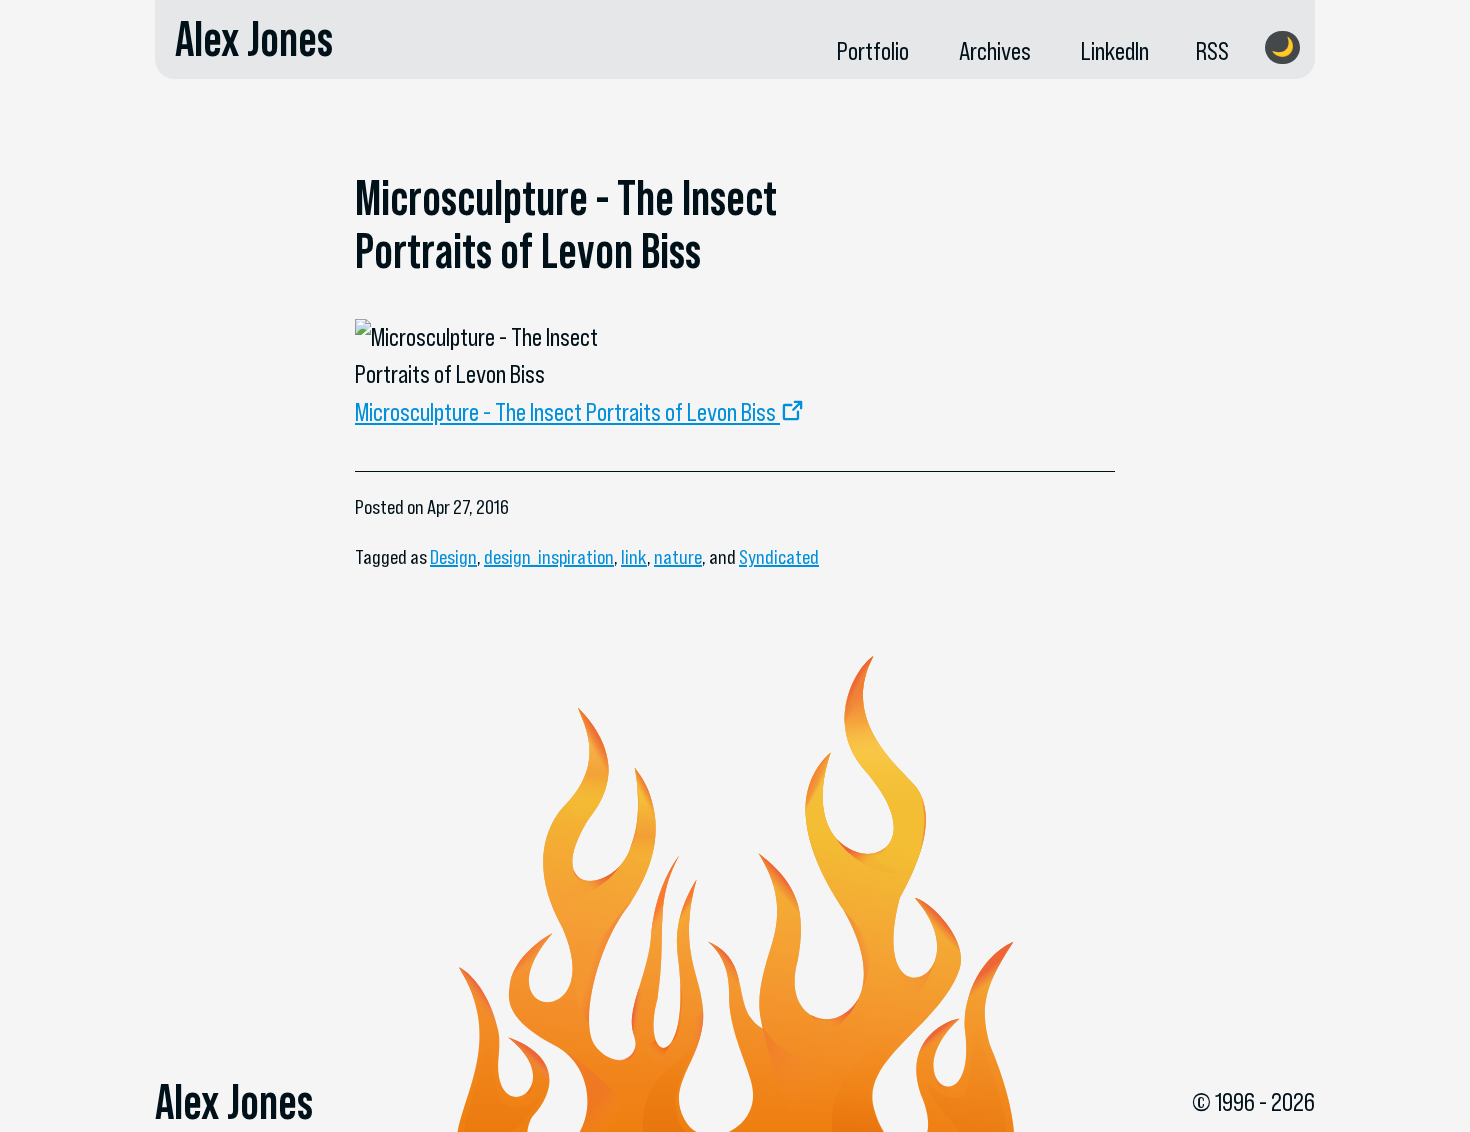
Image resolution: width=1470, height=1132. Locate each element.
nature (678, 557)
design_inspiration (549, 557)
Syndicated (779, 557)
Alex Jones (254, 39)
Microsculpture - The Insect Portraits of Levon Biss (565, 412)
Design (453, 557)
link (634, 557)
